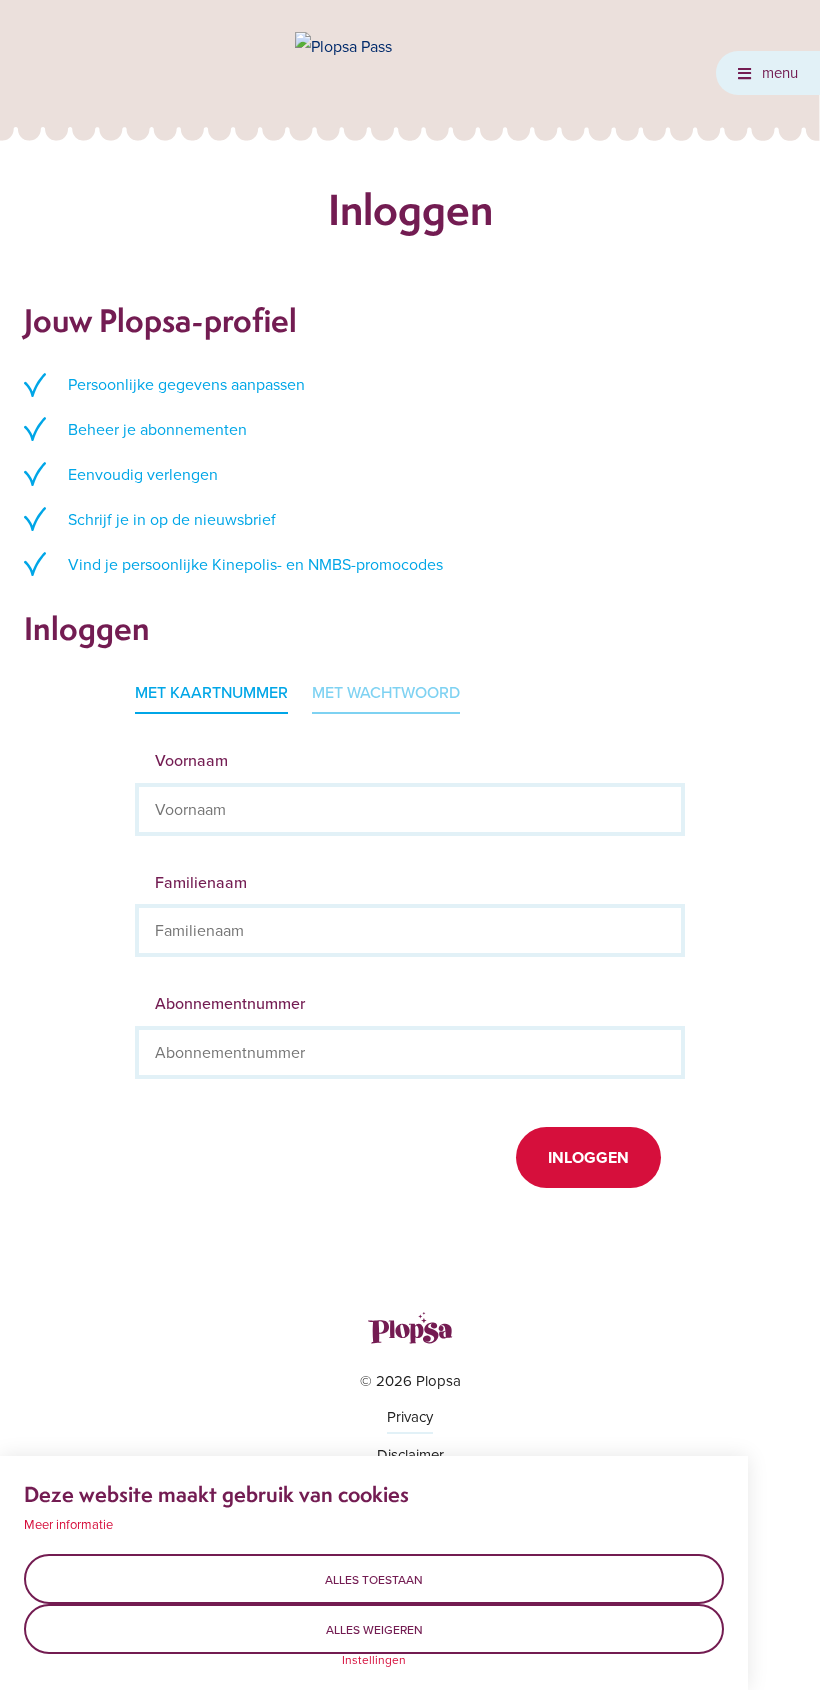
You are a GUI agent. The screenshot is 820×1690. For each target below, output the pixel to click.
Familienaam (201, 882)
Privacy (410, 1416)
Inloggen (588, 1157)
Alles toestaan (374, 1579)
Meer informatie (68, 1524)
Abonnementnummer (230, 1003)
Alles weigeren (374, 1629)
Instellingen (374, 1660)
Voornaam (191, 760)
